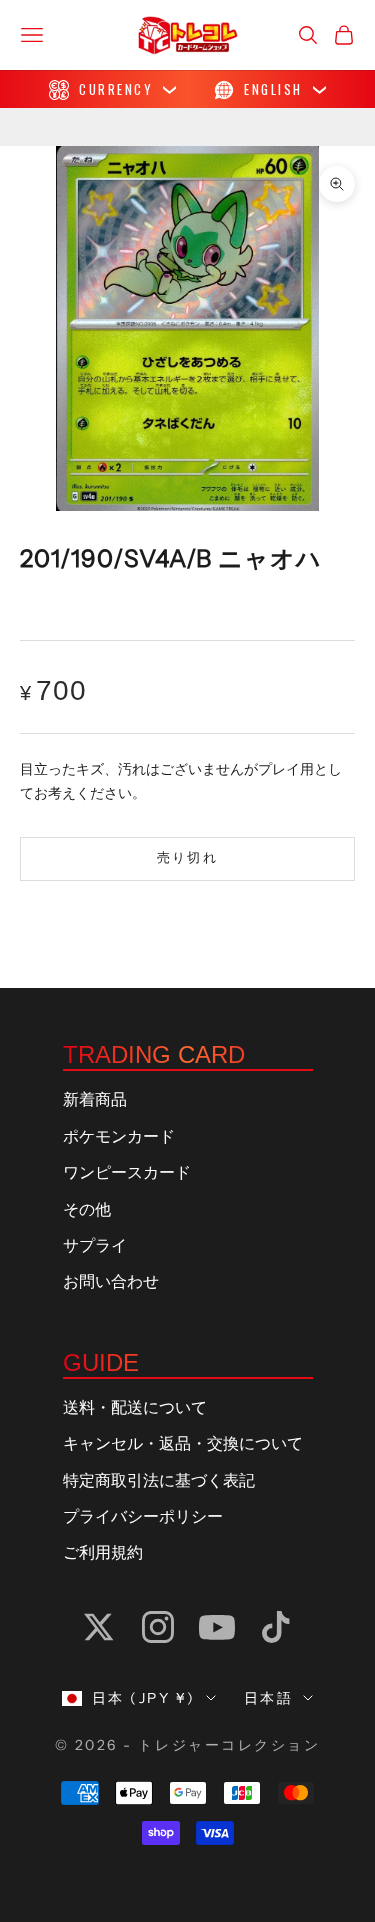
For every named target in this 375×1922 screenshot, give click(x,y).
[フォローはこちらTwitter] (99, 1627)
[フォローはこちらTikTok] (276, 1627)
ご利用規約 (103, 1553)
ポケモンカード (119, 1137)
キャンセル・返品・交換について (183, 1444)
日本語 (269, 1698)
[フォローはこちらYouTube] (217, 1627)
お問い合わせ (111, 1282)
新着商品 (95, 1100)
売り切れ (187, 858)
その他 (87, 1210)
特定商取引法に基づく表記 (159, 1481)
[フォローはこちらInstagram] (158, 1627)
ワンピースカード (127, 1173)
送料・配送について (135, 1408)
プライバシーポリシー (143, 1517)
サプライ (95, 1246)
